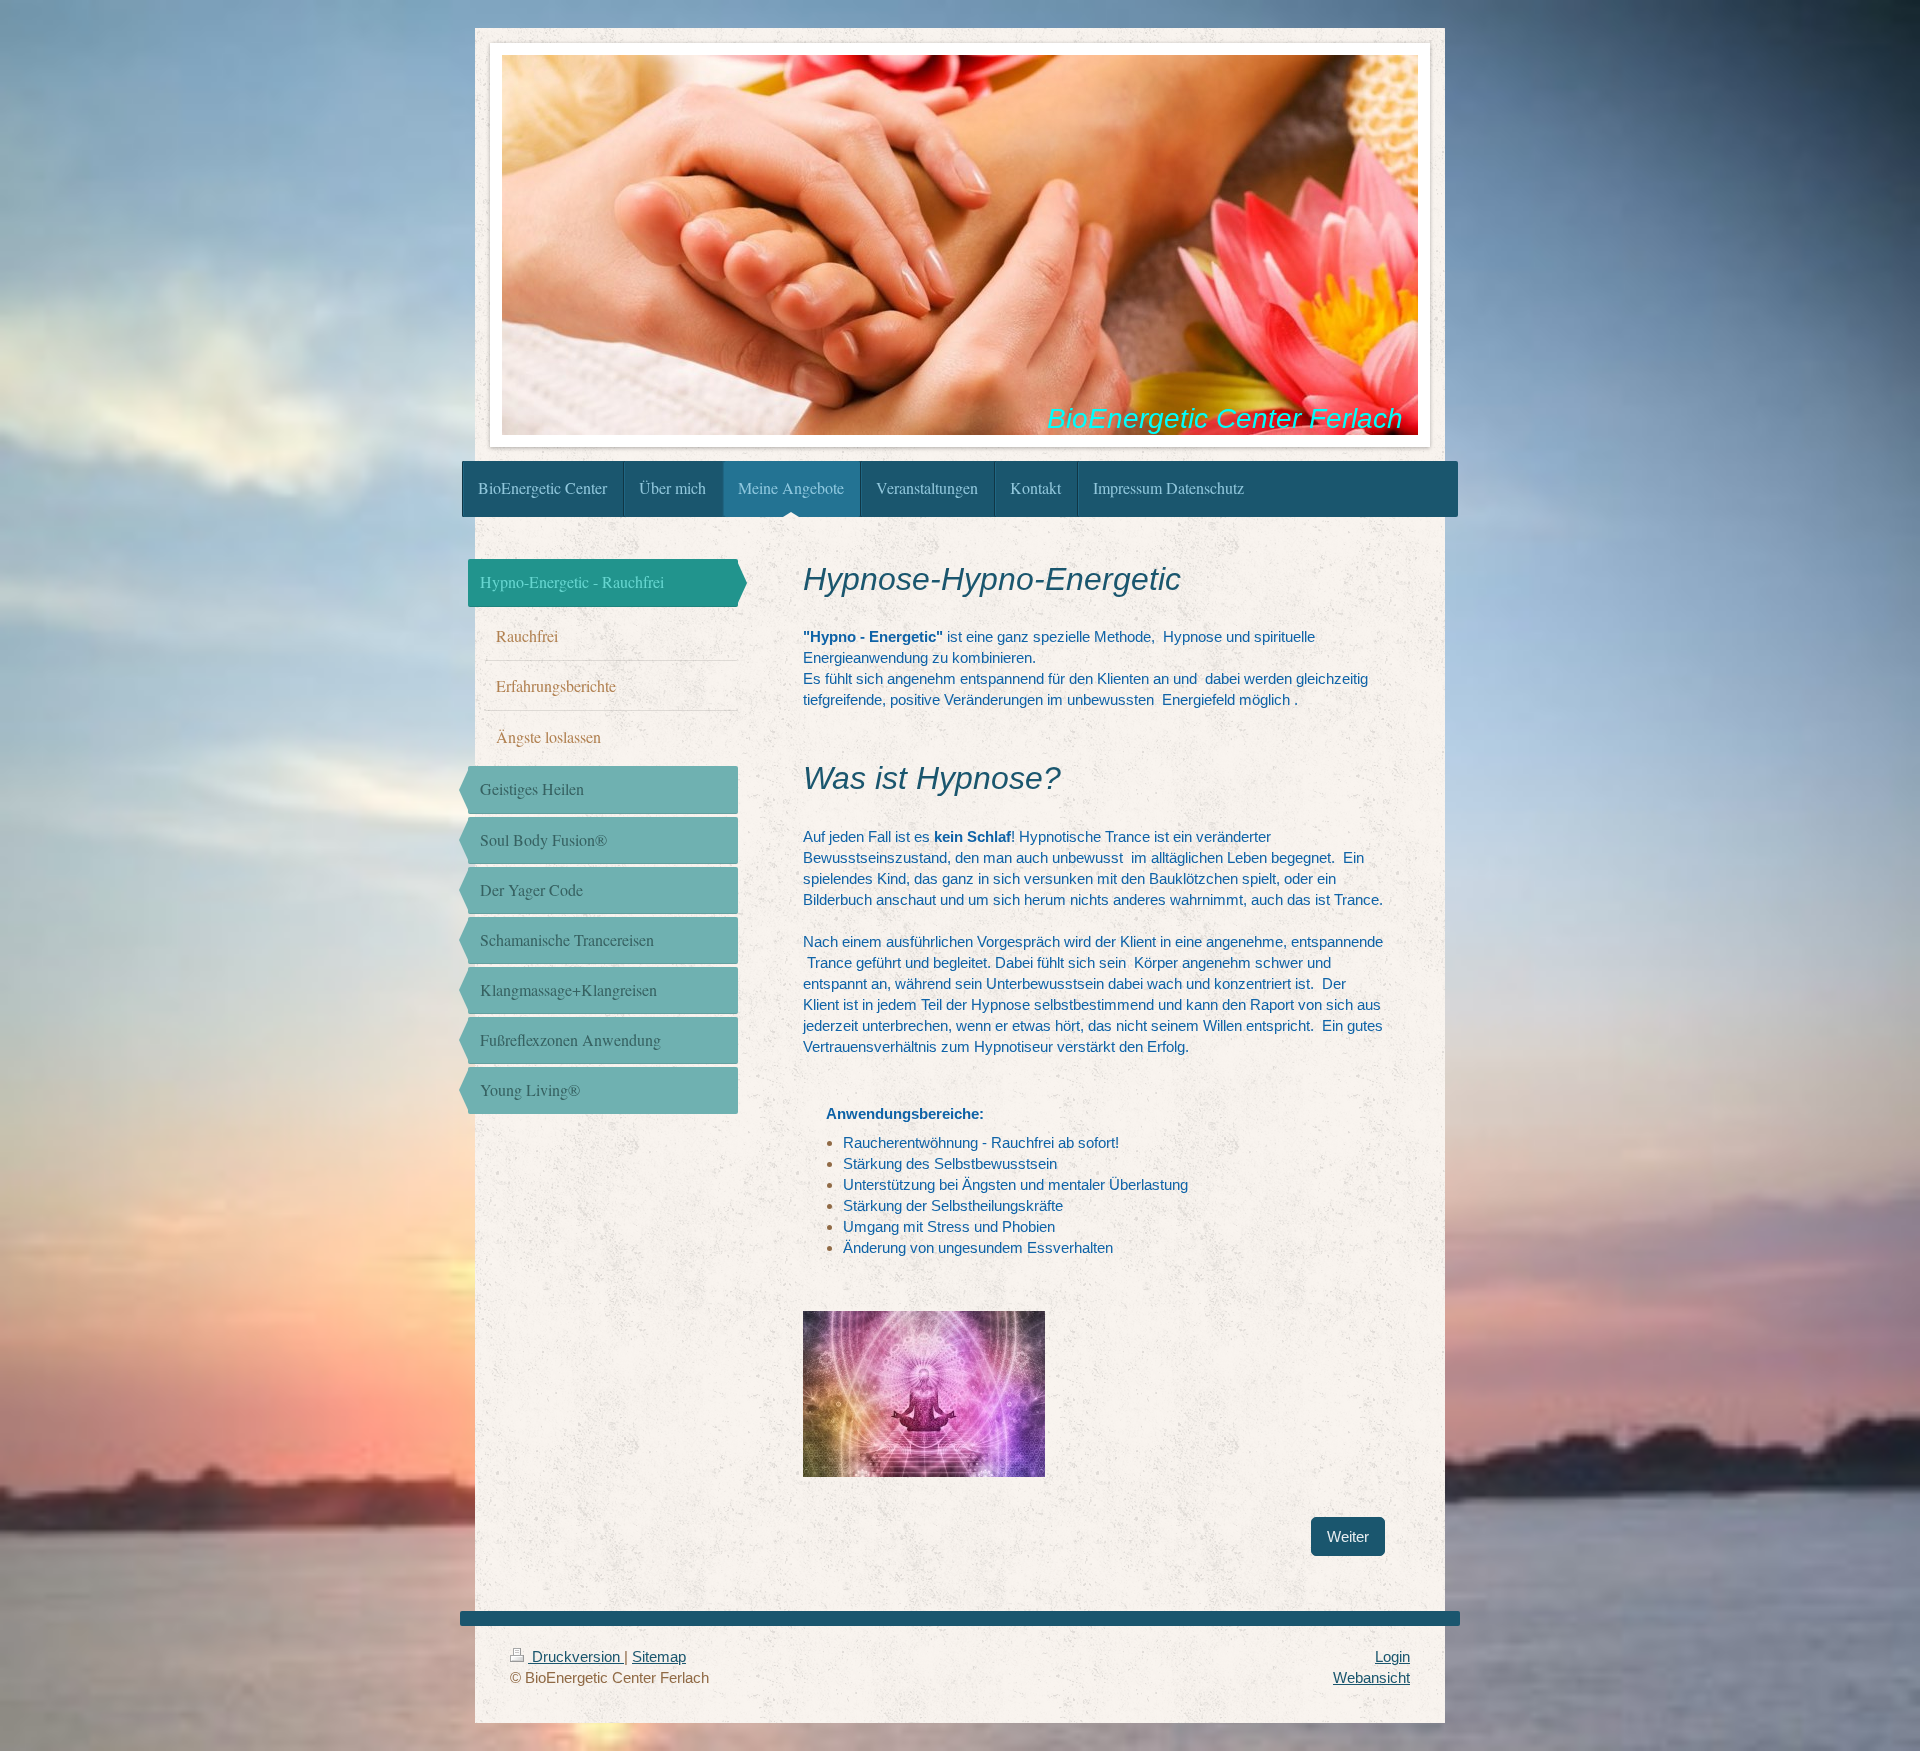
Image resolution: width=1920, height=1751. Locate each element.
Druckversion (576, 1656)
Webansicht (1371, 1677)
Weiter (1348, 1536)
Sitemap (659, 1656)
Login (1392, 1656)
